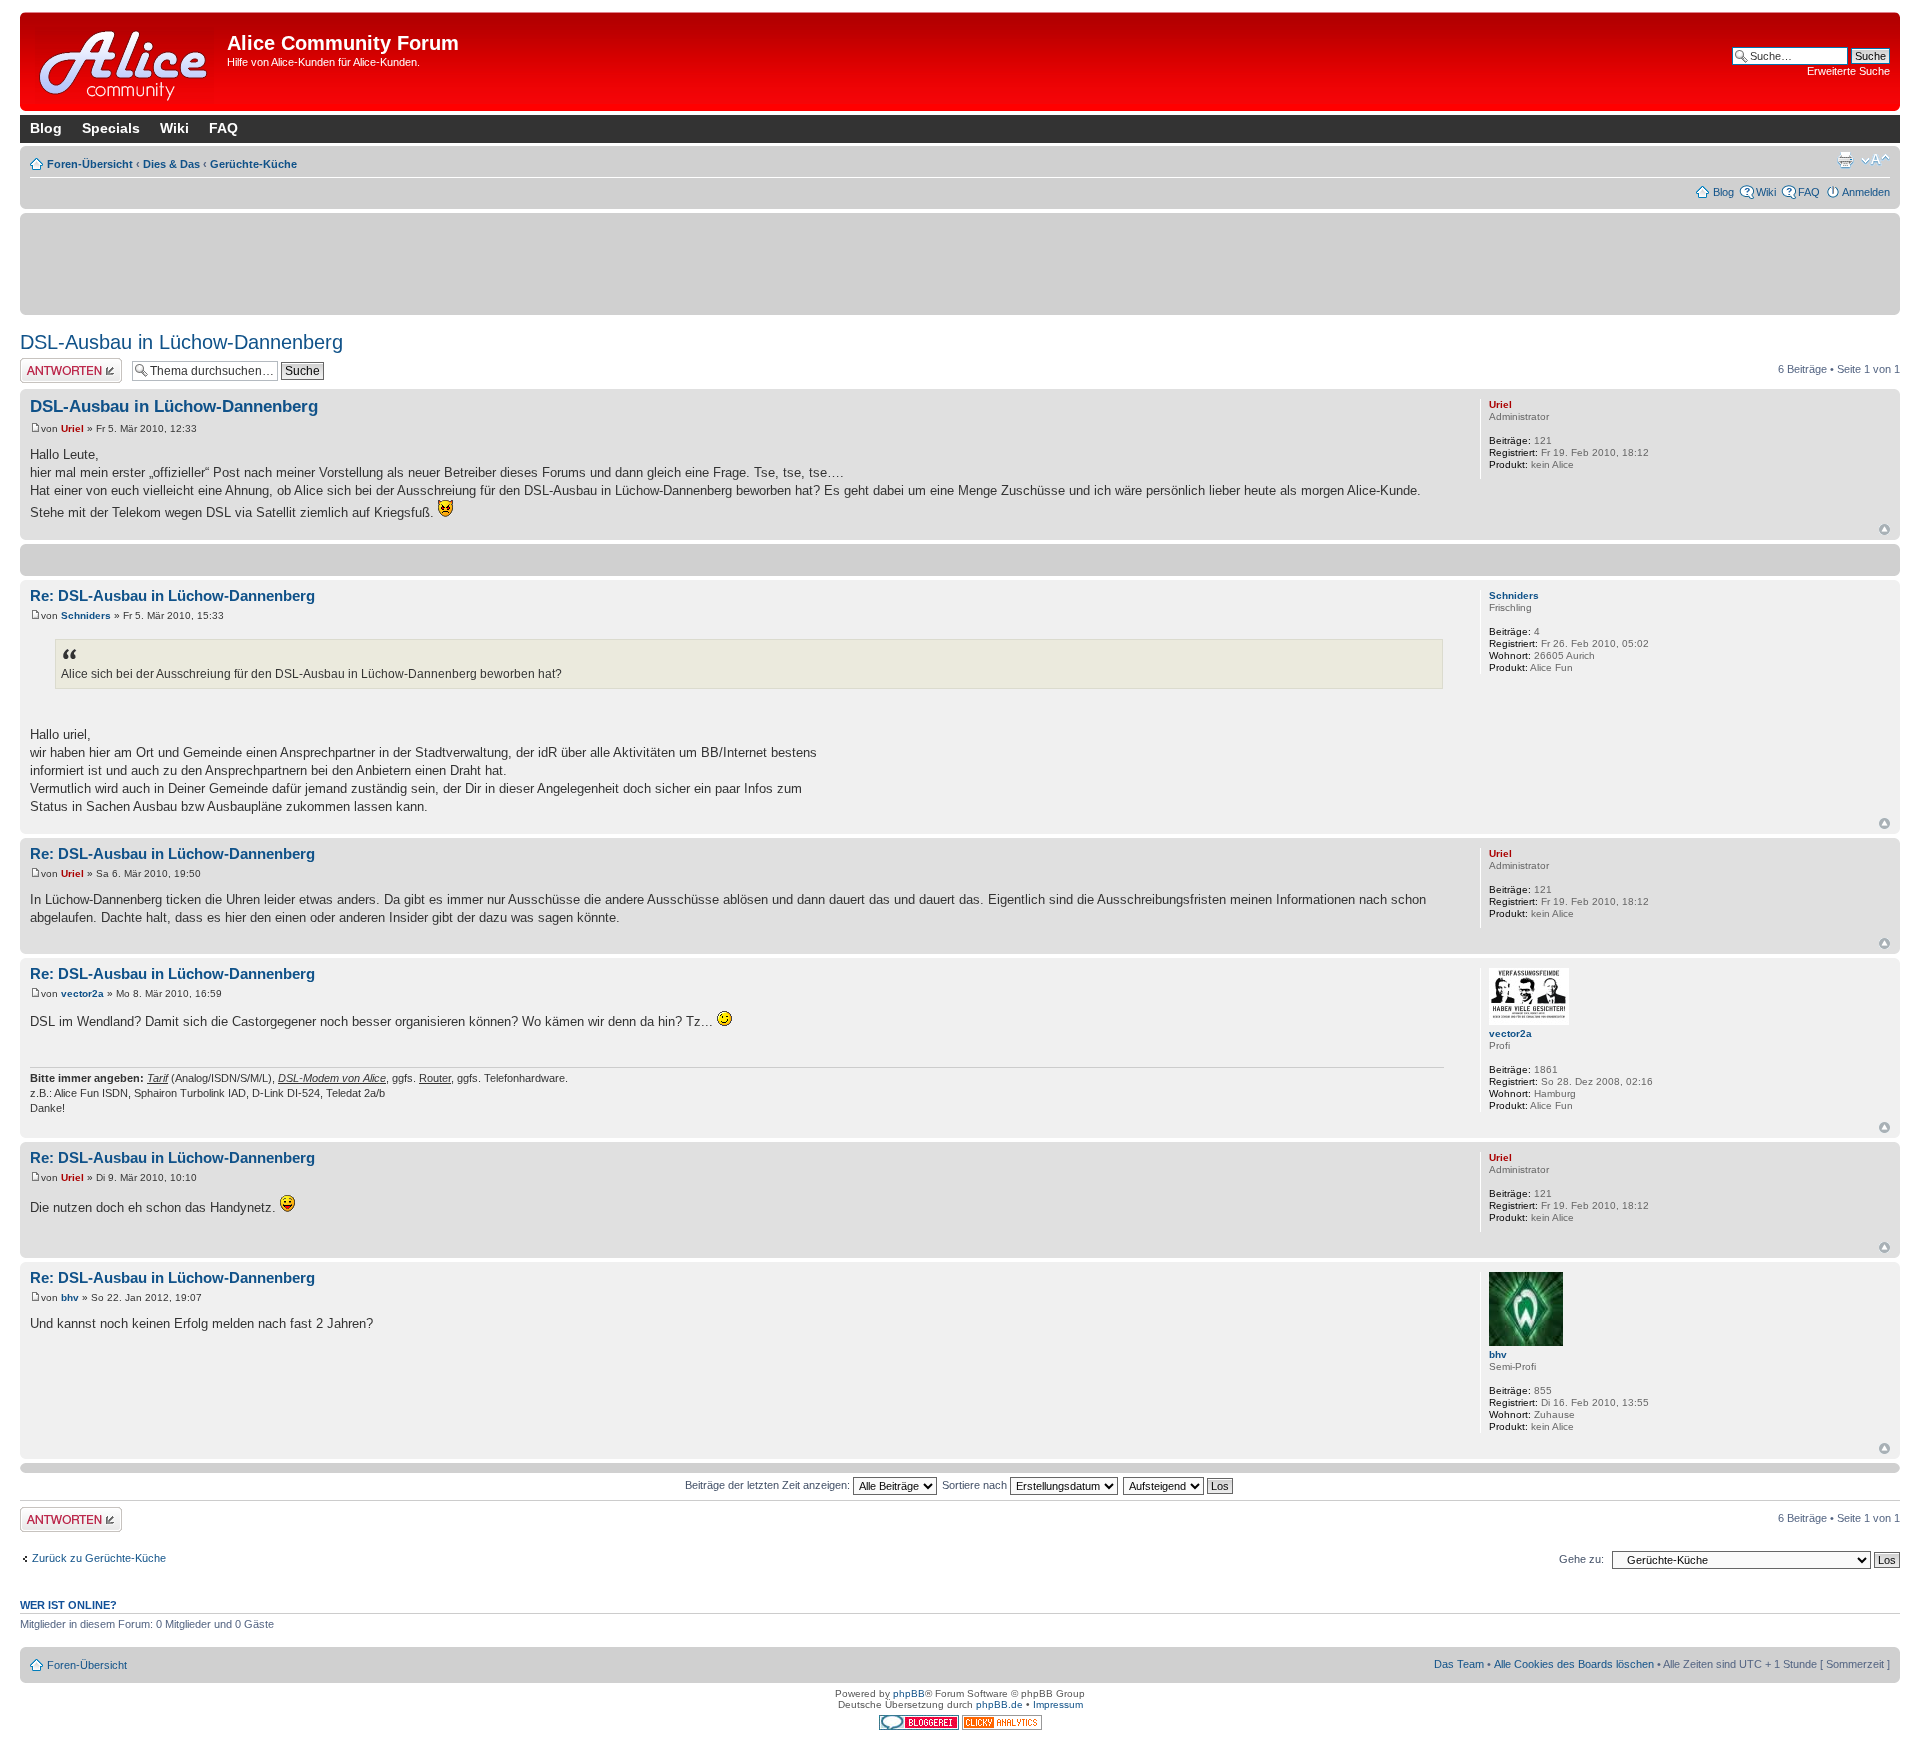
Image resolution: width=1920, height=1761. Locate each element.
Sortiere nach (976, 1485)
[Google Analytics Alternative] (1002, 1726)
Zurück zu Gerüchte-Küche (99, 1558)
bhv (70, 1297)
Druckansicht (1845, 160)
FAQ (223, 128)
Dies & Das (171, 164)
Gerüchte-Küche (253, 164)
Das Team (1459, 1664)
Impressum (1058, 1704)
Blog (46, 128)
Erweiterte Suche (1848, 71)
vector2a (82, 993)
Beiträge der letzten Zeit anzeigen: (769, 1485)
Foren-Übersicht (90, 164)
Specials (111, 128)
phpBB (909, 1693)
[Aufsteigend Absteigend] (1179, 1485)
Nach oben (1884, 529)
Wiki (174, 128)
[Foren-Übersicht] (126, 61)
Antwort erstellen (60, 364)
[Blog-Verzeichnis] (920, 1726)
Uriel (72, 428)
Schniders (86, 615)
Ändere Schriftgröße (1875, 160)
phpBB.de (999, 1704)
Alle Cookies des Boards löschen (1574, 1664)
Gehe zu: (1581, 1559)
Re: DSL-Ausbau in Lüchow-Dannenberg (172, 595)
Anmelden (1866, 192)
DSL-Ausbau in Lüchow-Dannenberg (181, 342)
